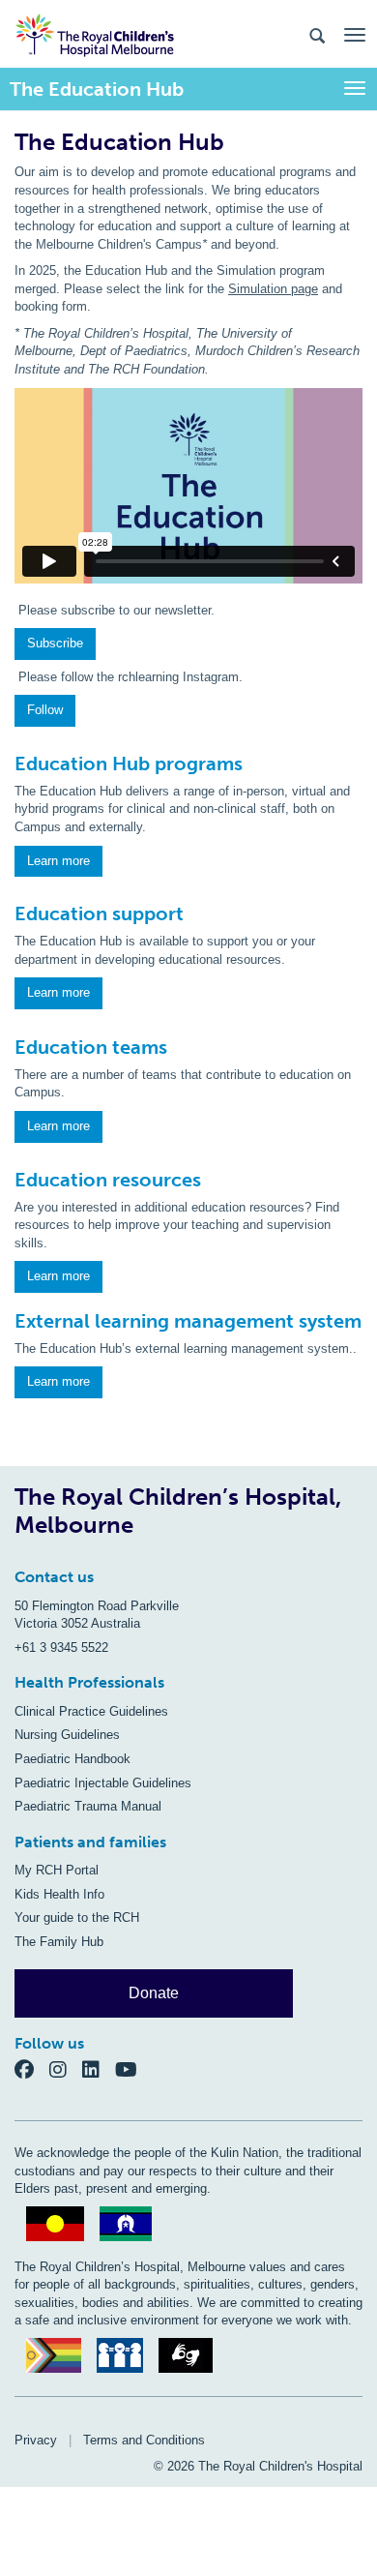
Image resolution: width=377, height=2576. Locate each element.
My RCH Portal (57, 1870)
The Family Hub (59, 1942)
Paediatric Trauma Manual (88, 1806)
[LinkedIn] (99, 2068)
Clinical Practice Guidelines (91, 1711)
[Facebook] (32, 2068)
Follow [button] (45, 710)
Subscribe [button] (55, 643)
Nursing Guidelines (67, 1735)
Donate (154, 1993)
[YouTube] (132, 2068)
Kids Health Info (59, 1894)
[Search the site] (317, 34)
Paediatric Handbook (72, 1759)
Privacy (36, 2440)
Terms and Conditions (144, 2440)
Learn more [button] (58, 861)
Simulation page (273, 289)
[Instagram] (66, 2068)
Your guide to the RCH (77, 1917)
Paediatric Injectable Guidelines (103, 1783)
